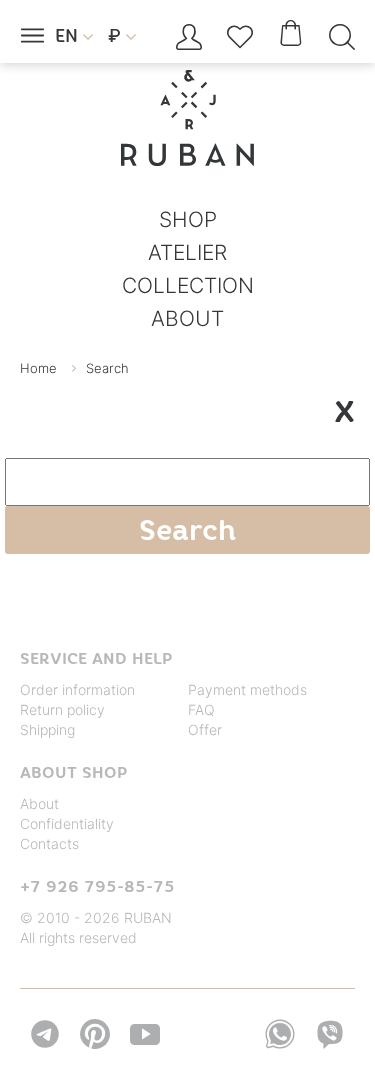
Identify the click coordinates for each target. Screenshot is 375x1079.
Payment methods (247, 689)
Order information (77, 689)
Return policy (62, 709)
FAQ (201, 709)
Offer (205, 729)
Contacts (49, 843)
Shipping (47, 729)
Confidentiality (67, 823)
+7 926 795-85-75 (97, 886)
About (39, 803)
